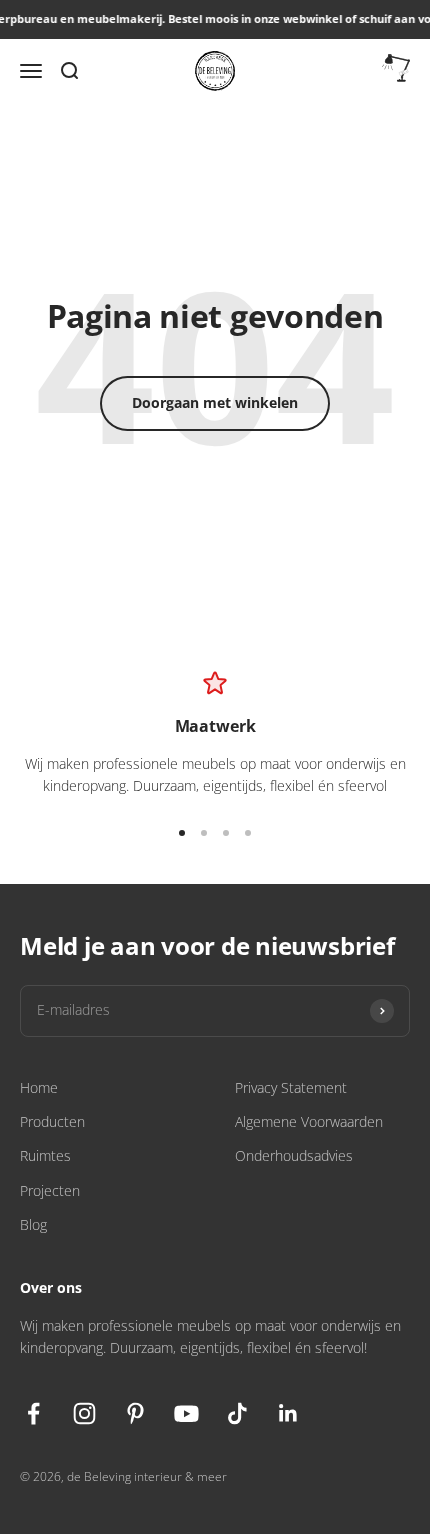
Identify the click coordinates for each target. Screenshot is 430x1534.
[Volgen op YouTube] (186, 1413)
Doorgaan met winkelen (215, 402)
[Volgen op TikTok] (237, 1413)
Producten (52, 1121)
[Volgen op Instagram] (84, 1413)
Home (39, 1087)
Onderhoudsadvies (294, 1155)
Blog (33, 1224)
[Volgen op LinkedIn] (288, 1413)
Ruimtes (45, 1155)
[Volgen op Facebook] (33, 1413)
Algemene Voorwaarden (309, 1121)
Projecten (50, 1190)
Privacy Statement (291, 1087)
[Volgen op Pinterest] (135, 1413)
